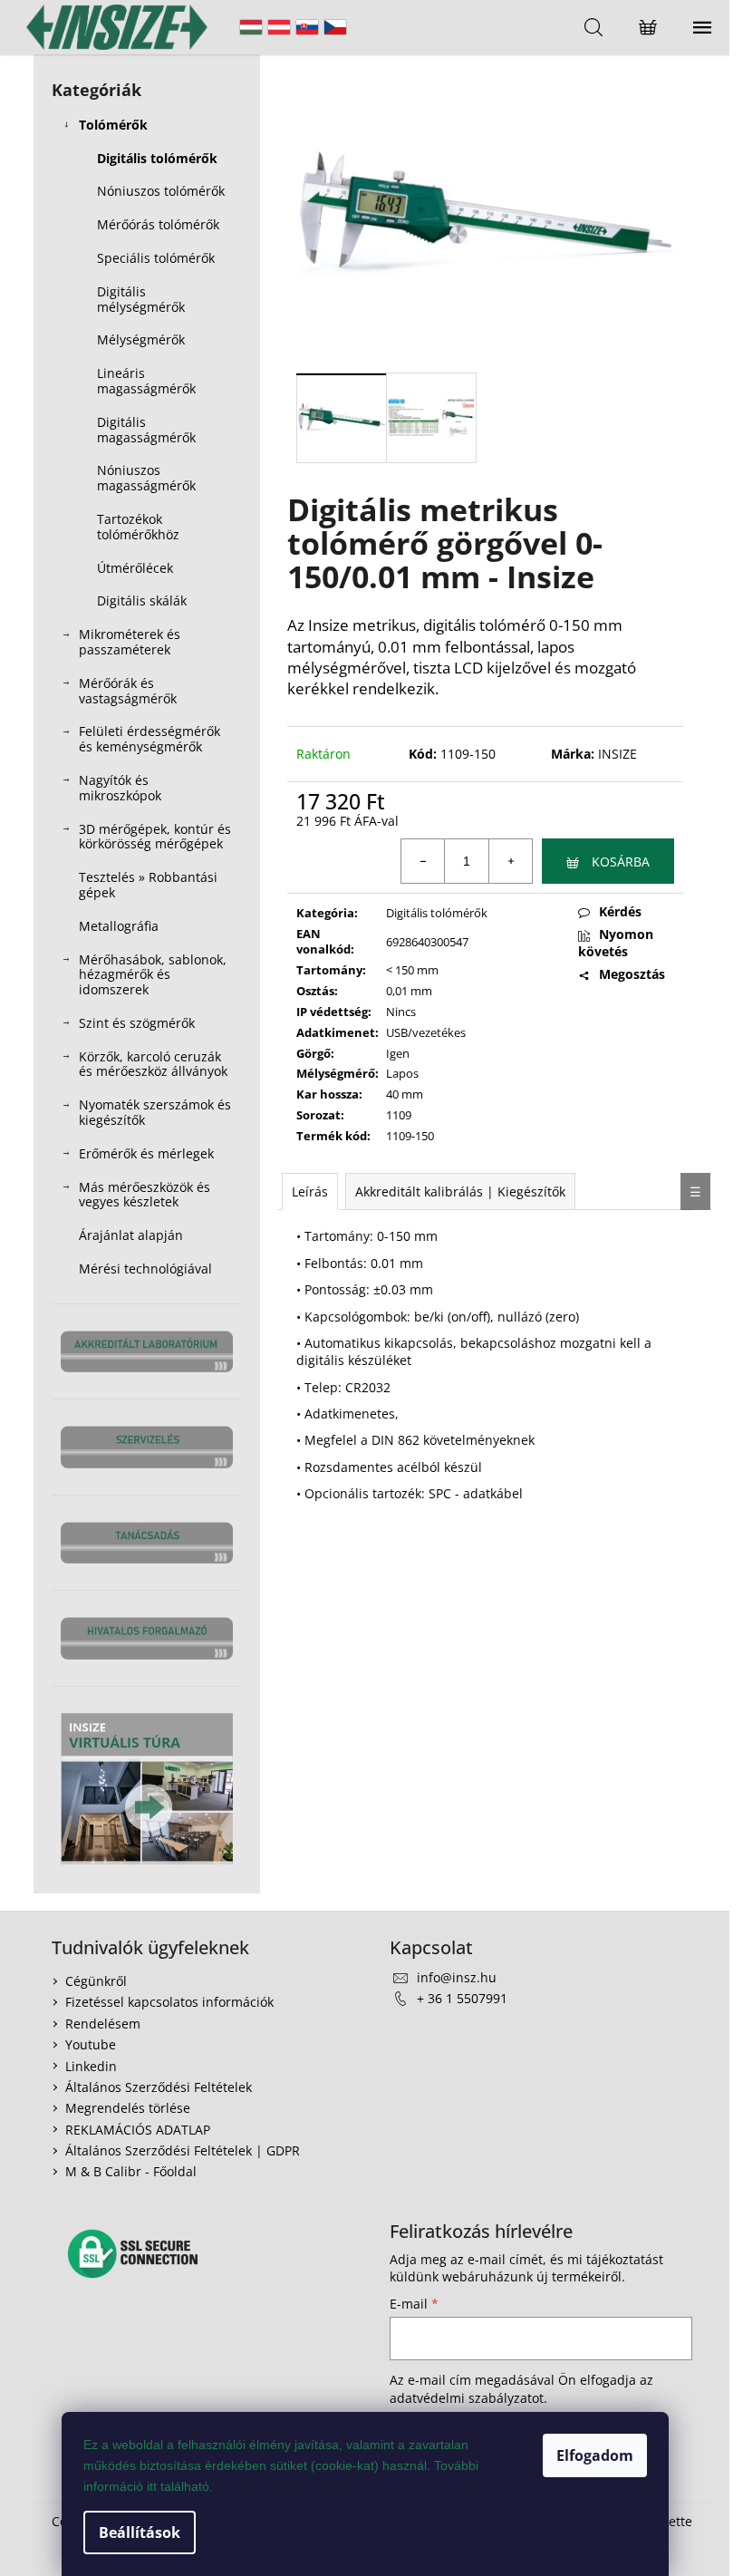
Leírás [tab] (310, 1191)
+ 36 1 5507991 (462, 1998)
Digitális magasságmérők (146, 430)
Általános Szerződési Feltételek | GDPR (183, 2150)
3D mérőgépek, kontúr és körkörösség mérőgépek (155, 837)
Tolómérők (113, 125)
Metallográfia (119, 926)
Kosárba (621, 862)
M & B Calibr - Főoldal (131, 2171)
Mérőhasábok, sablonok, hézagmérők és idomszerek (153, 975)
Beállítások (140, 2532)
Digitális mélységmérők (141, 299)
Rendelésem (103, 2024)
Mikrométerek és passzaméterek (130, 642)
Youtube (91, 2044)
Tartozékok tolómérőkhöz (138, 527)
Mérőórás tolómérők (158, 224)
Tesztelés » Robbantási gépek (148, 885)
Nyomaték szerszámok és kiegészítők (155, 1112)
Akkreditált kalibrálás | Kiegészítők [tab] (460, 1191)
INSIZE (618, 754)
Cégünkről (96, 1981)
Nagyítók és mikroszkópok (120, 788)
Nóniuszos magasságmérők (146, 478)
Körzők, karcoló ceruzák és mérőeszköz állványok (153, 1064)
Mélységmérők (141, 339)
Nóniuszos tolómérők (161, 191)
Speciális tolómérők (156, 258)
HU (251, 27)
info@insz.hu (457, 1977)
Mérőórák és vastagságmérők (128, 691)
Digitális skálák (142, 600)
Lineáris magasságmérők (146, 381)
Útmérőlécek (135, 568)
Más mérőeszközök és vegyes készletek (145, 1195)
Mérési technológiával (145, 1269)
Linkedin (91, 2066)
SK (307, 27)
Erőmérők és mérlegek (146, 1153)
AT (279, 27)
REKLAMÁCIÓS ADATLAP (138, 2130)
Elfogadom (595, 2455)
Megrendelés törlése (128, 2108)
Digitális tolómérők (157, 158)
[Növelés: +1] (510, 861)
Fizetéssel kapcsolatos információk (169, 2002)
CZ (335, 27)
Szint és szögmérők (137, 1023)
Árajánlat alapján (131, 1235)
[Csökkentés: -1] (423, 861)
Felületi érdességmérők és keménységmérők (150, 739)
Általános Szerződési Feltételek (159, 2087)
